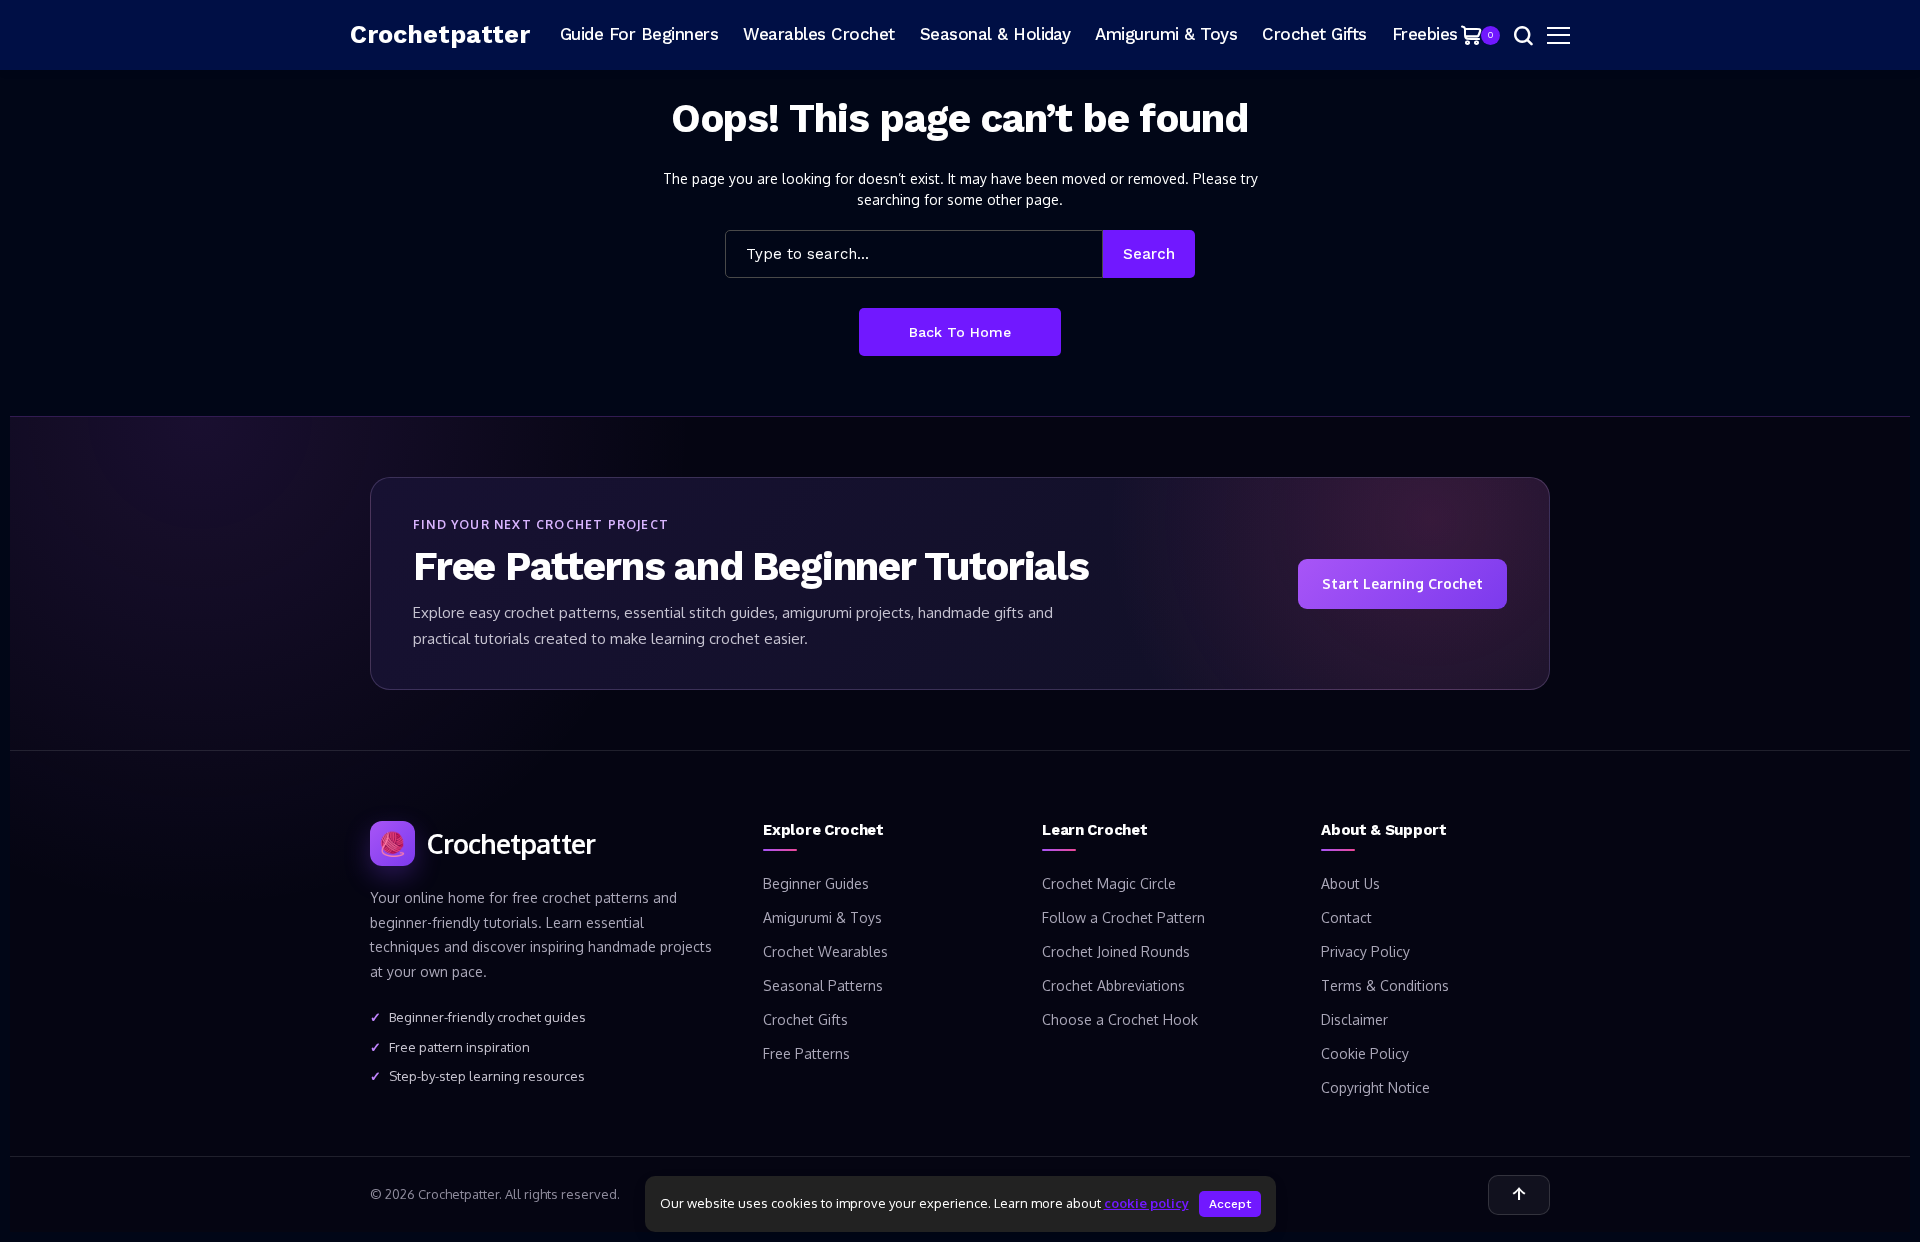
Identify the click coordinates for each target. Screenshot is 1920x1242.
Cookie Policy (1365, 1053)
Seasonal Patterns (823, 985)
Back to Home (960, 332)
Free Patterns (806, 1053)
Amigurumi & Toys (822, 917)
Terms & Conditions (1385, 985)
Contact (1346, 917)
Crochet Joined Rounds (1116, 951)
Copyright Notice (1375, 1087)
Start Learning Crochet (1402, 583)
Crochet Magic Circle (1109, 883)
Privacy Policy (1365, 951)
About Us (1350, 883)
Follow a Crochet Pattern (1123, 917)
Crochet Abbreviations (1113, 985)
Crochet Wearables (825, 951)
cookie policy (1146, 1203)
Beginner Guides (816, 883)
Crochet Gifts (805, 1019)
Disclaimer (1354, 1019)
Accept (1230, 1204)
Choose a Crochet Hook (1120, 1019)
